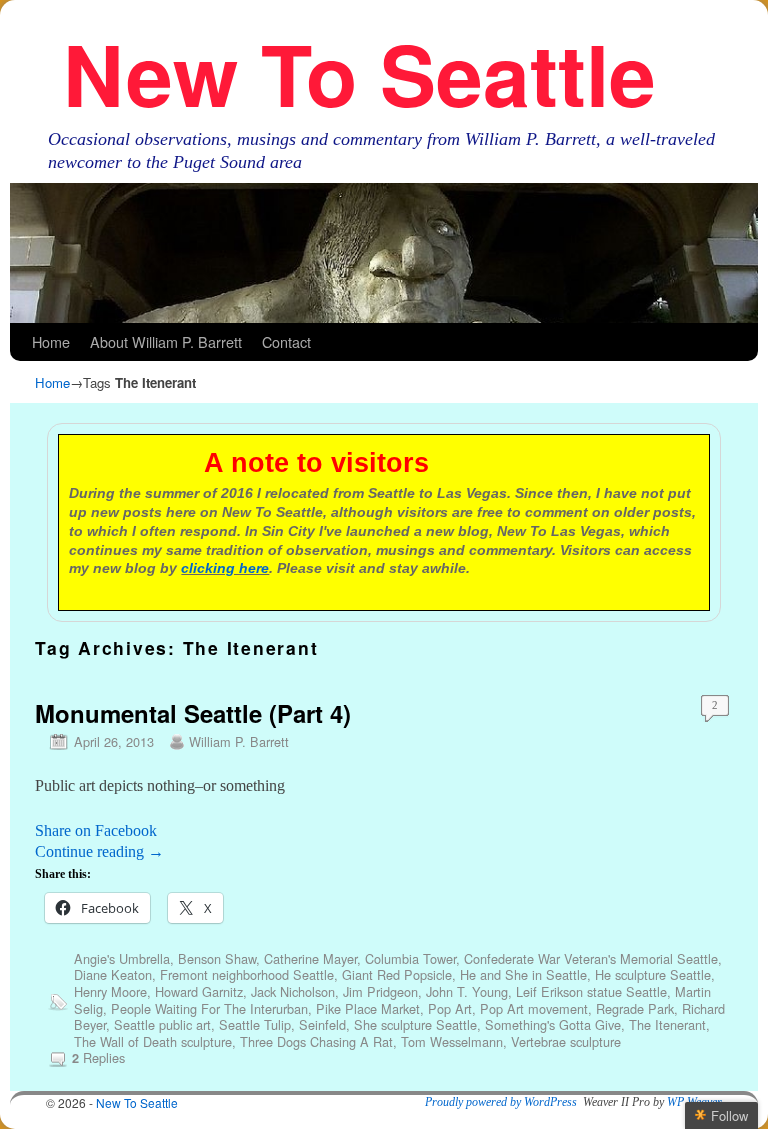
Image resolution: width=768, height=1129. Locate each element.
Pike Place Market (368, 1008)
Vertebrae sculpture (566, 1041)
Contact (286, 341)
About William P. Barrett (166, 341)
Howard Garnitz (199, 991)
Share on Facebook (96, 830)
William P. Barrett (239, 741)
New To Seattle (359, 72)
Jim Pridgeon (380, 991)
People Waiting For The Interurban (209, 1008)
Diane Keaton (113, 974)
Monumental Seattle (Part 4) (193, 713)
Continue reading (99, 851)
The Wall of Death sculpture (153, 1041)
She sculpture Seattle (415, 1024)
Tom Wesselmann (452, 1041)
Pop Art (450, 1008)
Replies (98, 1057)
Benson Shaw (217, 958)
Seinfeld (322, 1024)
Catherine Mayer (310, 958)
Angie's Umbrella (122, 958)
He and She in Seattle (523, 974)
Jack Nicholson (293, 991)
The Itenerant (667, 1024)
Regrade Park (635, 1008)
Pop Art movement (534, 1008)
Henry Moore (110, 991)
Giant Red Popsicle (397, 974)
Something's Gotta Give (553, 1024)
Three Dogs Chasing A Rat (316, 1041)
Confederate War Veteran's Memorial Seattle (591, 958)
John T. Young (467, 991)
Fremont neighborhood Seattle (247, 974)
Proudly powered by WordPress (501, 1102)
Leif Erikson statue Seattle (591, 991)
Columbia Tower (410, 958)
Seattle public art (162, 1024)
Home (51, 341)
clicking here (225, 568)
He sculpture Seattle (653, 974)
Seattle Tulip (255, 1024)
